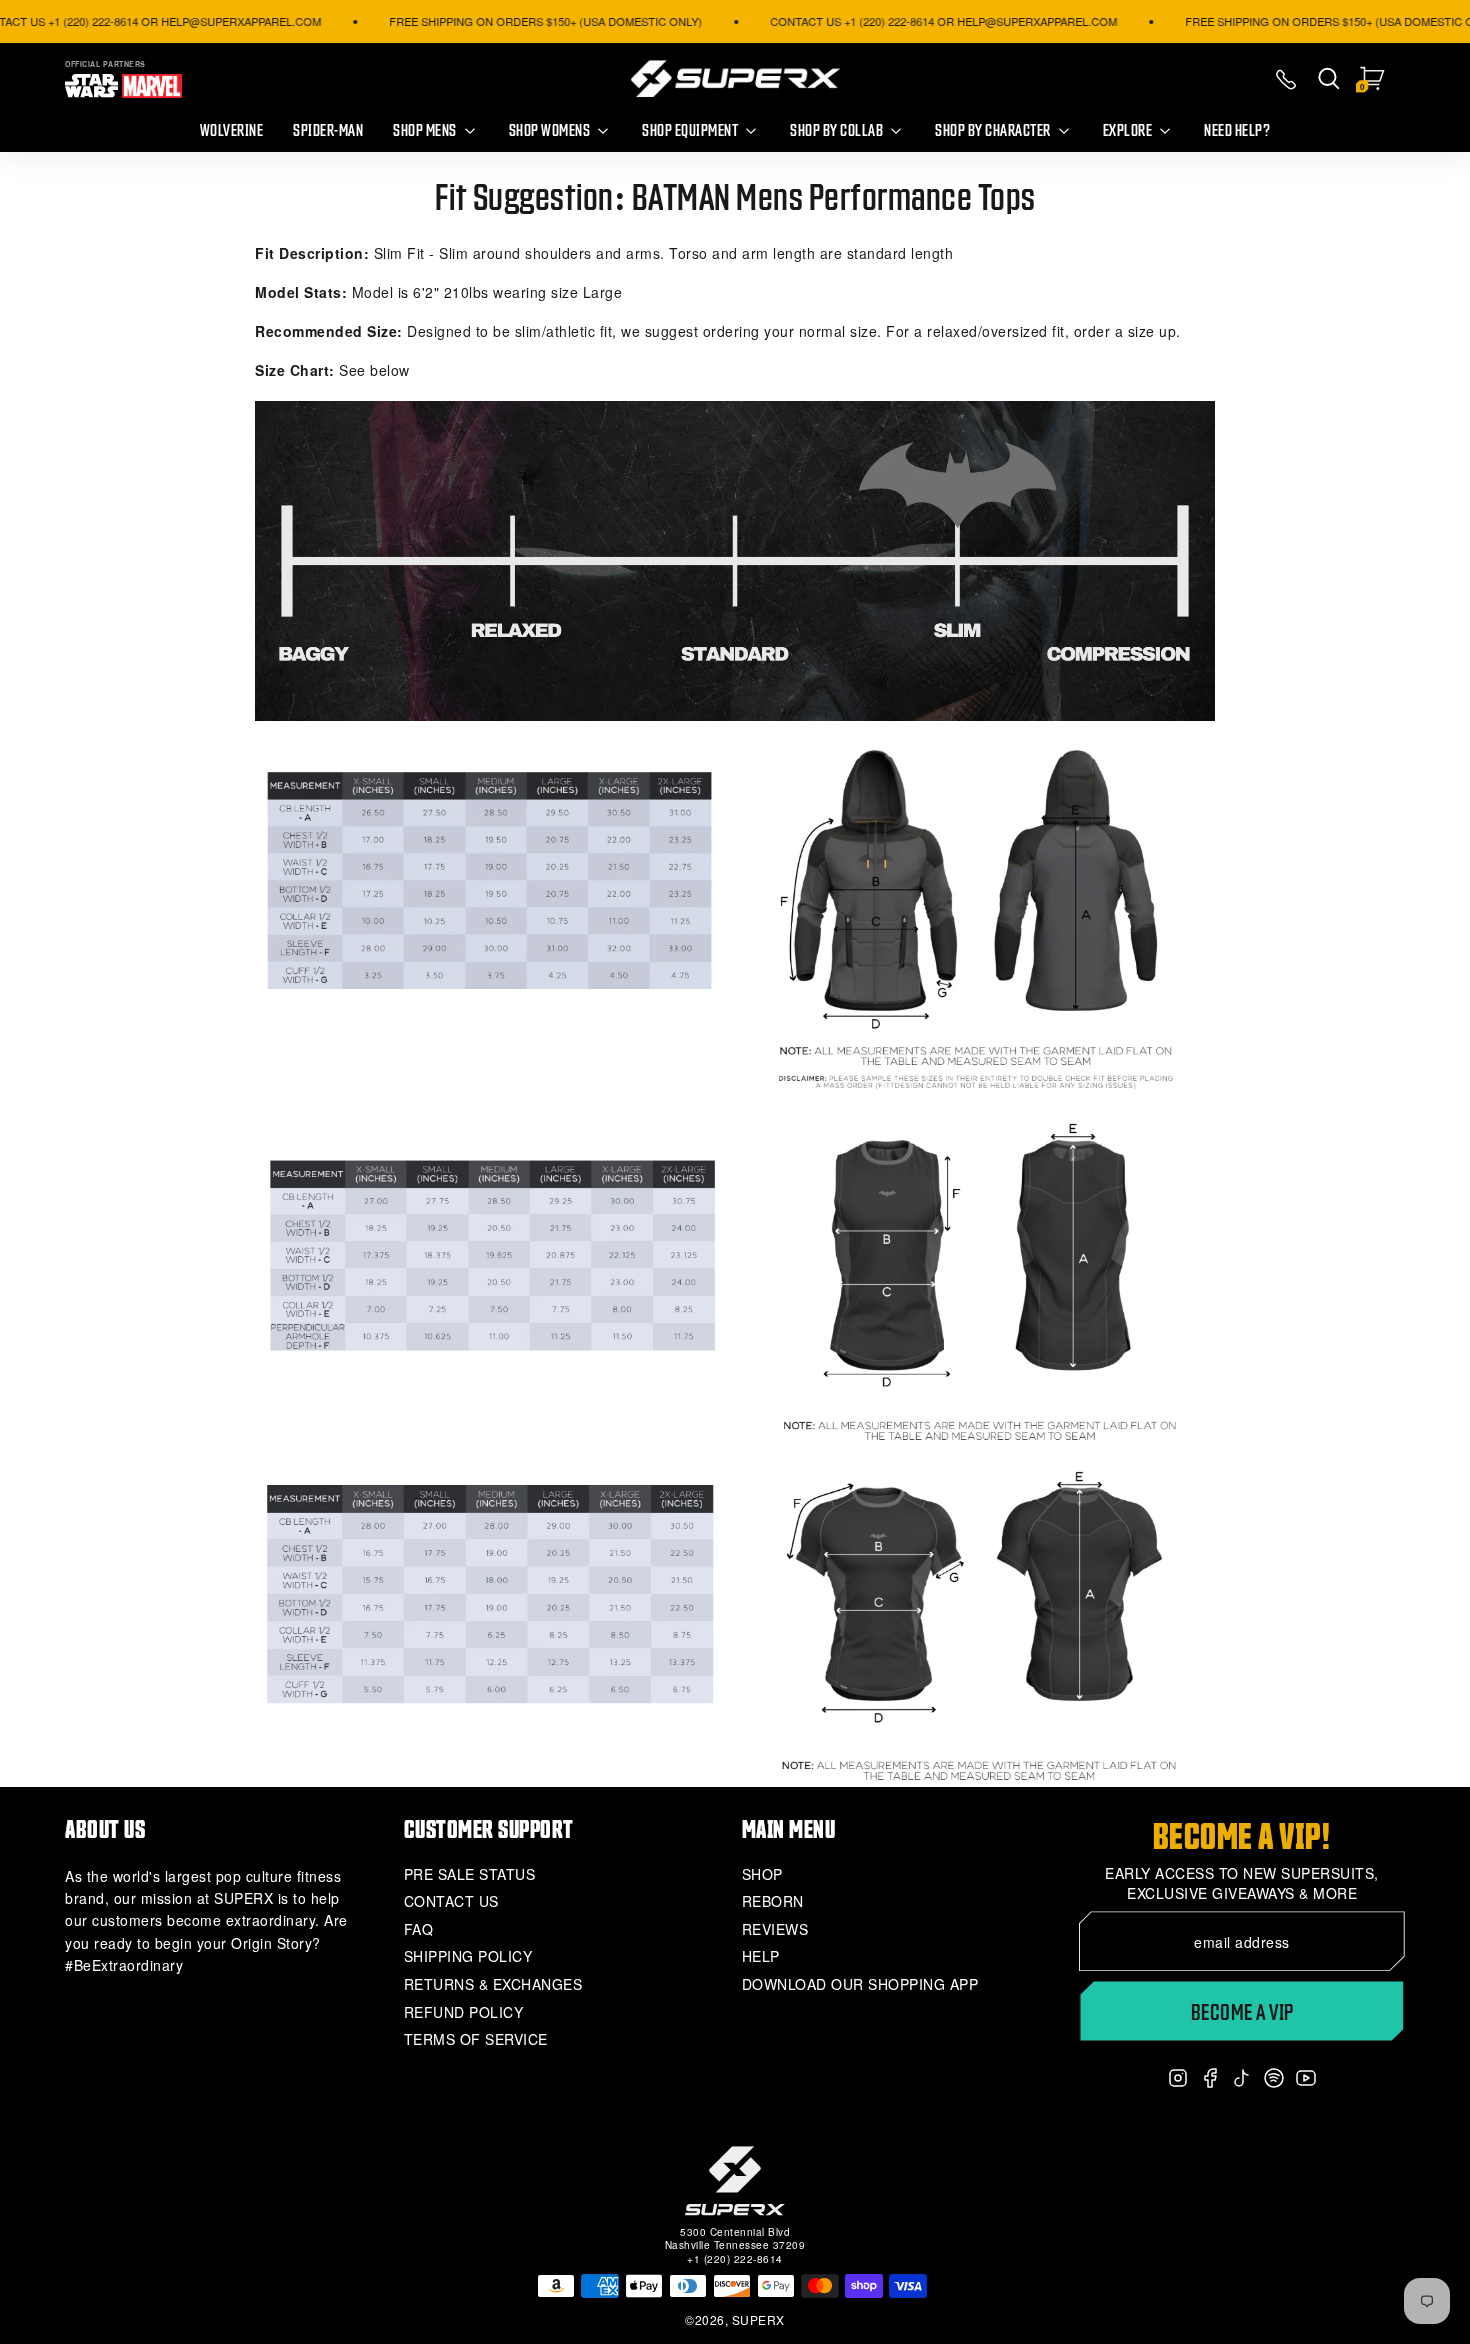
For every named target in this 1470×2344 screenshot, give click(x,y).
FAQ (419, 1929)
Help (761, 1956)
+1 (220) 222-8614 (735, 2259)
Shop (762, 1874)
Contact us (451, 1901)
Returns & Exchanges (493, 1984)
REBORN (773, 1901)
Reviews (775, 1929)
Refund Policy (464, 2012)
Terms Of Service (476, 2039)
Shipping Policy (468, 1956)
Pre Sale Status (470, 1874)
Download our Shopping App (860, 1984)
